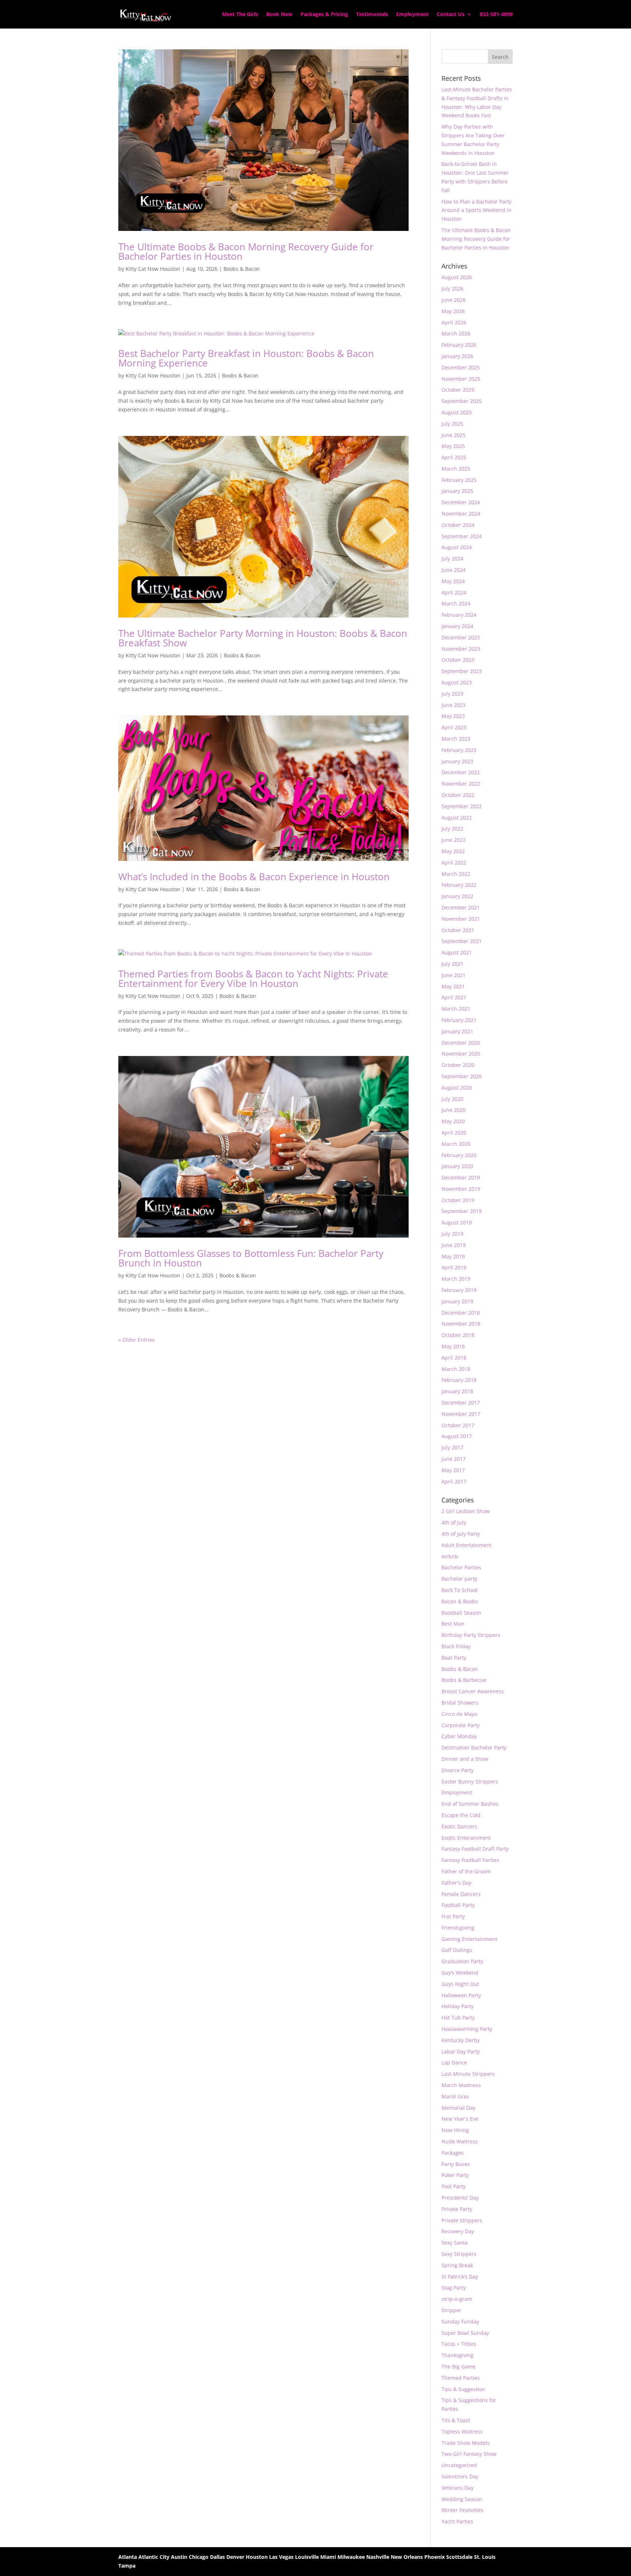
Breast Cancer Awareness (473, 1691)
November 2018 (461, 1324)
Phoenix (435, 2557)
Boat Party (454, 1658)
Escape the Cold (461, 1815)
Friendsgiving (458, 1928)
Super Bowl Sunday (465, 2333)
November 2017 (461, 1414)
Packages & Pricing (324, 15)
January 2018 (457, 1391)
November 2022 (461, 784)
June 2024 (454, 570)
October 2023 (458, 660)
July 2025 (452, 424)
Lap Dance (454, 2062)
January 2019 (457, 1301)
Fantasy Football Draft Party (475, 1849)
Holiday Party (458, 2006)
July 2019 (452, 1234)
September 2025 (462, 401)
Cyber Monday (459, 1736)
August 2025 (457, 412)
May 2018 (453, 1346)
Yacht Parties (457, 2521)
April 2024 (454, 592)
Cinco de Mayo (459, 1714)
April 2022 (454, 863)
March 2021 (456, 1009)
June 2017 (454, 1459)
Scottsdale (459, 2557)
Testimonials (372, 15)
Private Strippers (462, 2220)
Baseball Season (461, 1613)
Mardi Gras (455, 2096)
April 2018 (454, 1358)
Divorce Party (458, 1770)
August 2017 (457, 1436)
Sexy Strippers (459, 2254)
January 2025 (457, 491)
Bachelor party (459, 1579)
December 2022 (461, 772)
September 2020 (462, 1076)
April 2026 (454, 322)
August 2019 (457, 1222)
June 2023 (454, 705)
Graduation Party (462, 1961)
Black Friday (456, 1646)
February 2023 (459, 750)
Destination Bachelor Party (474, 1747)
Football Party (458, 1905)
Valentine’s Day (460, 2476)
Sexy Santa (455, 2243)
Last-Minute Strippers (468, 2074)
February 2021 (459, 1020)
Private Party (457, 2209)
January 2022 (457, 896)
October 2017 (458, 1425)
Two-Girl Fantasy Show (469, 2454)
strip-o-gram (457, 2299)
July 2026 (452, 288)
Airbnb (450, 1556)
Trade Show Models (466, 2443)
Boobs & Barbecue (464, 1680)
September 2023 (462, 671)
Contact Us (451, 15)
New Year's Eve (460, 2119)
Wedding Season (462, 2499)
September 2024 (462, 536)
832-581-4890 (496, 15)
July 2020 (452, 1099)
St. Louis (485, 2557)
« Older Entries (137, 1340)
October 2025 (458, 390)
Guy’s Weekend (460, 1973)
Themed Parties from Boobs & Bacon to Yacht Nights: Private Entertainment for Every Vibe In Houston (253, 979)
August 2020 (457, 1088)
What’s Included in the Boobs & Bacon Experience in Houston (254, 877)
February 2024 (459, 615)
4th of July (454, 1522)
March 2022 (456, 874)
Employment (412, 15)
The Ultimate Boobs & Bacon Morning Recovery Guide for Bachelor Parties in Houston (246, 251)
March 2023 (456, 739)
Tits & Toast (456, 2420)
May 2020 (453, 1121)
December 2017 (461, 1403)
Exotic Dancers (459, 1826)
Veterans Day (458, 2488)
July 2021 (452, 964)
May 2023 (453, 716)
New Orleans (407, 2557)
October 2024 (458, 525)
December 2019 (461, 1177)
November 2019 (461, 1189)
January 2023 (457, 761)
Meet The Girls (240, 15)
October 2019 (458, 1200)
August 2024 (457, 547)
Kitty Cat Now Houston (153, 269)
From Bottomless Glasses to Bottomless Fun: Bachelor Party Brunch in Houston (251, 1258)
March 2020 (456, 1144)
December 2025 (461, 367)
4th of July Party (461, 1534)
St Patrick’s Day (460, 2277)
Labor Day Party (461, 2051)
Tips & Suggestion (463, 2389)
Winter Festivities (462, 2510)
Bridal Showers (460, 1703)
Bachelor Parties (461, 1567)
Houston (257, 2557)
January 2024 (457, 626)
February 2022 (459, 885)
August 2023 (457, 682)
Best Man (453, 1624)
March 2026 (456, 333)
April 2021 (454, 997)
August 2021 (457, 952)
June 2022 (454, 840)
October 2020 (458, 1065)
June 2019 (454, 1245)
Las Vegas (281, 2557)
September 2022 (462, 806)
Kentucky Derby (461, 2040)
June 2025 (454, 435)
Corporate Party (461, 1725)
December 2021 (461, 907)
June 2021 (454, 975)
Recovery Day (458, 2231)
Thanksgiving (458, 2355)
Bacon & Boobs (460, 1601)
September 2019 (462, 1211)
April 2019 (454, 1267)
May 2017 (453, 1470)
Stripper (452, 2310)
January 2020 (457, 1166)
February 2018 (459, 1380)
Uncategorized (459, 2465)
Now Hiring (455, 2130)
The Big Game (458, 2366)
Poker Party (455, 2175)
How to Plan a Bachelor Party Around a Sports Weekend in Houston (477, 210)
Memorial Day (458, 2108)
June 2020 (454, 1110)
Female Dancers (461, 1894)
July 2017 (452, 1447)
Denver (235, 2557)
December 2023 (461, 637)
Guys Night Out (460, 1984)
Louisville (307, 2557)
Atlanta (128, 2557)
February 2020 (459, 1155)
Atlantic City (154, 2557)
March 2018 (456, 1369)
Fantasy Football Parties (470, 1860)
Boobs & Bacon (242, 269)
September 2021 (462, 941)
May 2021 (453, 986)
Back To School (460, 1590)
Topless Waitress (462, 2431)
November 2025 (461, 379)
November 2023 (461, 649)
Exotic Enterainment (466, 1838)
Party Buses (456, 2164)
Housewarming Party (467, 2029)
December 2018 (461, 1313)
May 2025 (453, 446)
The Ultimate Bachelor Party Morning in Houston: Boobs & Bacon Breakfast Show (263, 638)
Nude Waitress (460, 2141)
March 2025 (456, 469)
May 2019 (453, 1256)
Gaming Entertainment (469, 1939)
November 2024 (461, 514)
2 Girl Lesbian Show (466, 1511)
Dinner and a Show (465, 1759)
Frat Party (453, 1916)
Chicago (199, 2557)
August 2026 (457, 277)
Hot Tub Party (458, 2018)
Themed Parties (461, 2378)
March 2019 (456, 1279)
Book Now (279, 15)
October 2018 (458, 1335)
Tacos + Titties (459, 2344)
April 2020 (454, 1133)
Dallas (217, 2557)
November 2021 (461, 919)
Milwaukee (351, 2557)
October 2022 (458, 795)
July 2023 (452, 694)
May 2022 (453, 851)
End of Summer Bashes (470, 1804)
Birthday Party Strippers (471, 1635)
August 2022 (457, 818)
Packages (453, 2153)
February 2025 (459, 480)
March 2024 (456, 603)
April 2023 (454, 727)
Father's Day (456, 1883)
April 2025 (454, 457)
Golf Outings (457, 1950)
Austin (179, 2557)
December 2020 (461, 1043)
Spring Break (457, 2265)
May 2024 (453, 581)
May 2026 (453, 311)
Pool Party (454, 2186)
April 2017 (454, 1481)
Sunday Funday (460, 2322)
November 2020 (461, 1054)
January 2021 (457, 1031)
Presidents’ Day (460, 2198)
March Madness (461, 2085)
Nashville (378, 2557)
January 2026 (457, 356)
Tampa (127, 2566)
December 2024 (461, 502)
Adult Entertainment (466, 1545)
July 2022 (452, 829)
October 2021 (458, 930)
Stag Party (454, 2288)
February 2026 (459, 345)
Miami (328, 2557)
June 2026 (454, 300)
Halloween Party (461, 1995)
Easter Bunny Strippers (470, 1781)
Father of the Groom (466, 1871)
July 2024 (452, 558)
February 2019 (459, 1290)
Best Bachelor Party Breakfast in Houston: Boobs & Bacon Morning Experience (246, 358)
